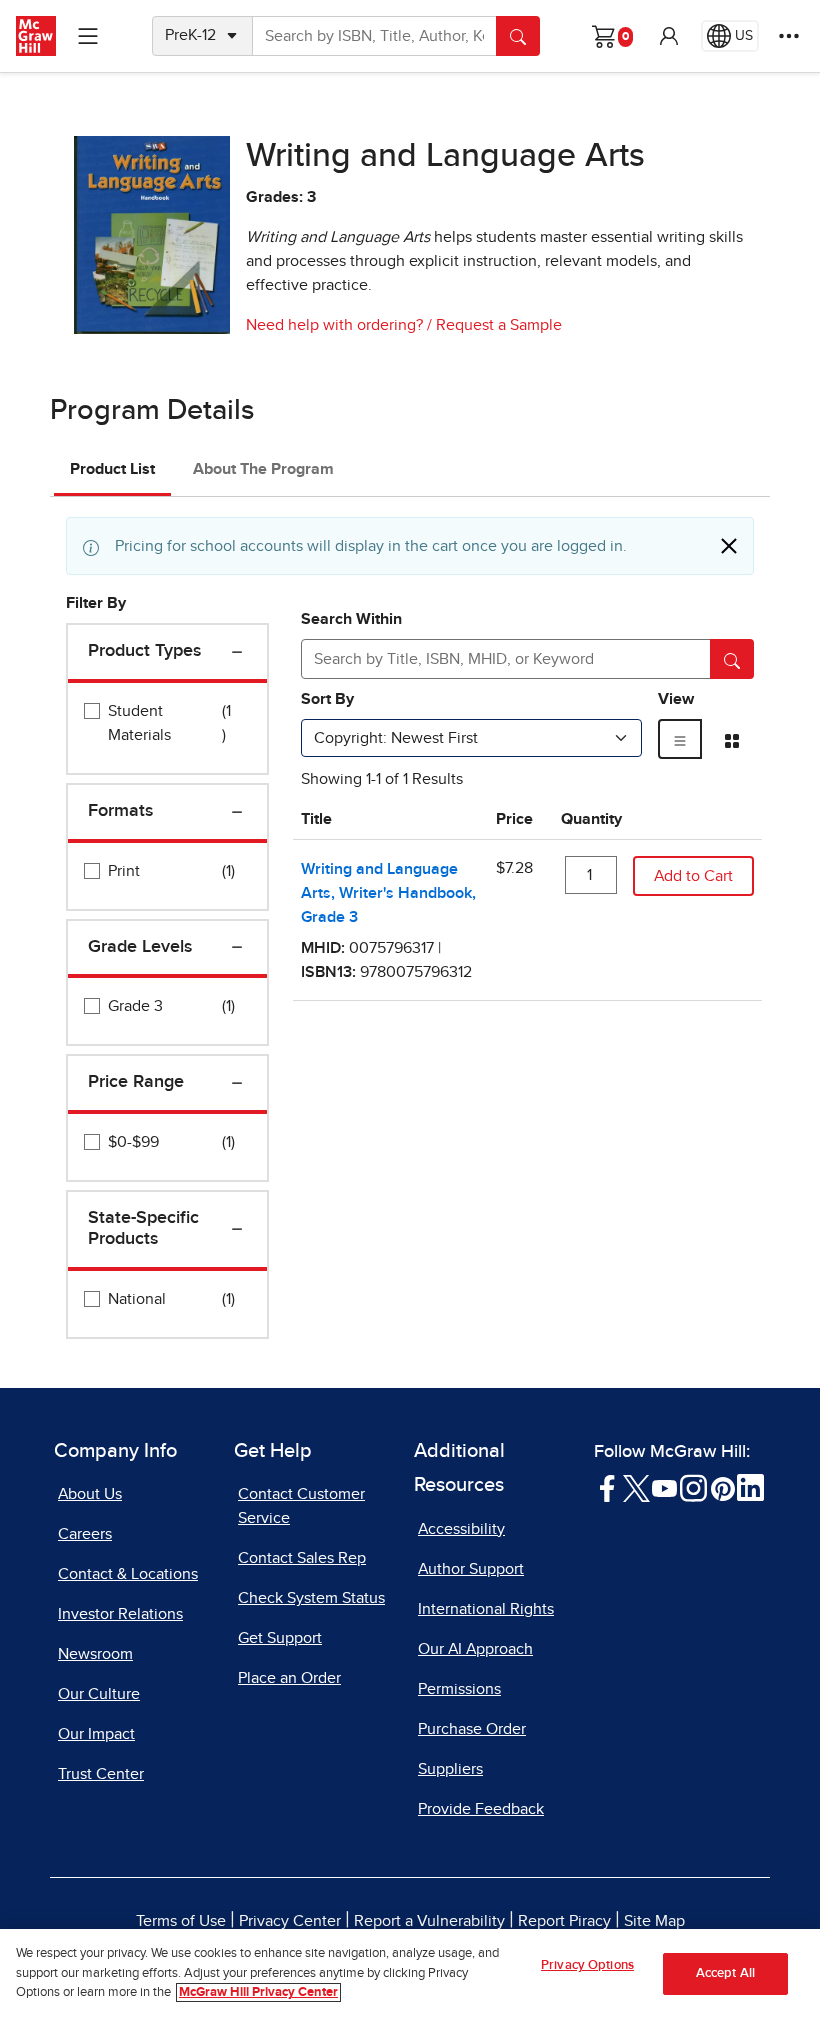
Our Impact (96, 1734)
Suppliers (450, 1769)
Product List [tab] (112, 469)
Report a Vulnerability (429, 1921)
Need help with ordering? (334, 325)
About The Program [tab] (263, 469)
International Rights (486, 1609)
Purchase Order (472, 1729)
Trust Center (101, 1774)
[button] (669, 36)
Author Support (471, 1569)
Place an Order (289, 1678)
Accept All (725, 1973)
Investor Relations (120, 1614)
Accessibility (461, 1529)
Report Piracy (564, 1921)
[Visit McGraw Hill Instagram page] (693, 1487)
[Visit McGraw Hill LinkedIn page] (750, 1487)
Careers (85, 1534)
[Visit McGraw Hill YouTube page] (664, 1487)
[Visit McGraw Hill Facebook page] (607, 1487)
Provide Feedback (481, 1809)
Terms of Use (181, 1921)
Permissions (459, 1689)
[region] (410, 1973)
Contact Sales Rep (302, 1558)
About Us (90, 1494)
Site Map (654, 1921)
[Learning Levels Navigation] (88, 36)
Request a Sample (499, 325)
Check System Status (311, 1598)
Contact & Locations (128, 1574)
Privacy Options (587, 1965)
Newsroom (95, 1654)
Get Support (280, 1638)
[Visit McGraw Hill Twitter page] (636, 1487)
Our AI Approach (475, 1649)
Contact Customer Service (301, 1506)
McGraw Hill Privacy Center (258, 1992)
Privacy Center (290, 1921)
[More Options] (789, 36)
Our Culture (99, 1694)
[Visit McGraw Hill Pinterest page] (722, 1487)
